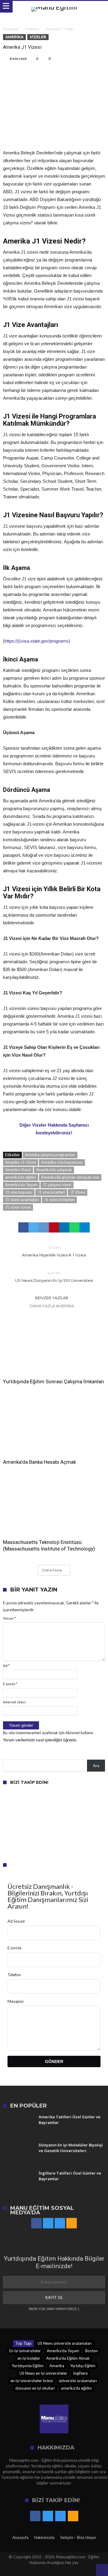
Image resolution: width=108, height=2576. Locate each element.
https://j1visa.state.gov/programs (36, 641)
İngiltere (80, 2373)
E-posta (10, 1684)
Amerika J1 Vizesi (21, 1162)
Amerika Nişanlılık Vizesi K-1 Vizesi (54, 1251)
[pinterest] (54, 1227)
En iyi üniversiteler (25, 2351)
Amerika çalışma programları (50, 1155)
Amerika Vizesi (18, 1170)
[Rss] (72, 2223)
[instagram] (60, 2223)
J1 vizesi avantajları (22, 1200)
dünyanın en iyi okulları (35, 2388)
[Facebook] (36, 2223)
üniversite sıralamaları (78, 2381)
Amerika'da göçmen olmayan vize (70, 1177)
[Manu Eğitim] (54, 7)
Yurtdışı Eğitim (83, 2366)
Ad (6, 1666)
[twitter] (34, 1227)
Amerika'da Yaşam (21, 1185)
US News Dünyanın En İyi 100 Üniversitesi (54, 1277)
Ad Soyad (16, 1921)
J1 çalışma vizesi (57, 1185)
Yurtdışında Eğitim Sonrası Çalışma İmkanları (54, 1381)
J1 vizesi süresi (18, 1207)
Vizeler (38, 37)
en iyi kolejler (29, 2358)
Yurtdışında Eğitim (28, 2366)
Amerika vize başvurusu (62, 1162)
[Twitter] (48, 2223)
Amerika (32, 29)
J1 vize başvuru (19, 1192)
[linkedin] (64, 1227)
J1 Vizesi (78, 1192)
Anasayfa (10, 29)
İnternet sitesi (14, 1702)
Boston (91, 2351)
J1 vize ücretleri (51, 1192)
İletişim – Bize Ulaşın (78, 2537)
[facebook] (23, 1227)
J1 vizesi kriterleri (59, 1200)
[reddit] (44, 1227)
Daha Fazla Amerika (52, 1306)
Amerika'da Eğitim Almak (68, 2358)
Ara (96, 1766)
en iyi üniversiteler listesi (32, 2381)
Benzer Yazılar (52, 1298)
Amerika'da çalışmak (54, 1170)
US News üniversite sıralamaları (65, 2343)
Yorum (9, 1618)
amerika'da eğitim (21, 1177)
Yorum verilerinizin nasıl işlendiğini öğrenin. (40, 1740)
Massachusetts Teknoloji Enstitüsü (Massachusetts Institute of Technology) (49, 1545)
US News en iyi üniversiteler (43, 2373)
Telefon (14, 1975)
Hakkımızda (44, 2537)
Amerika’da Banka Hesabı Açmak (39, 1462)
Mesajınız (16, 2001)
